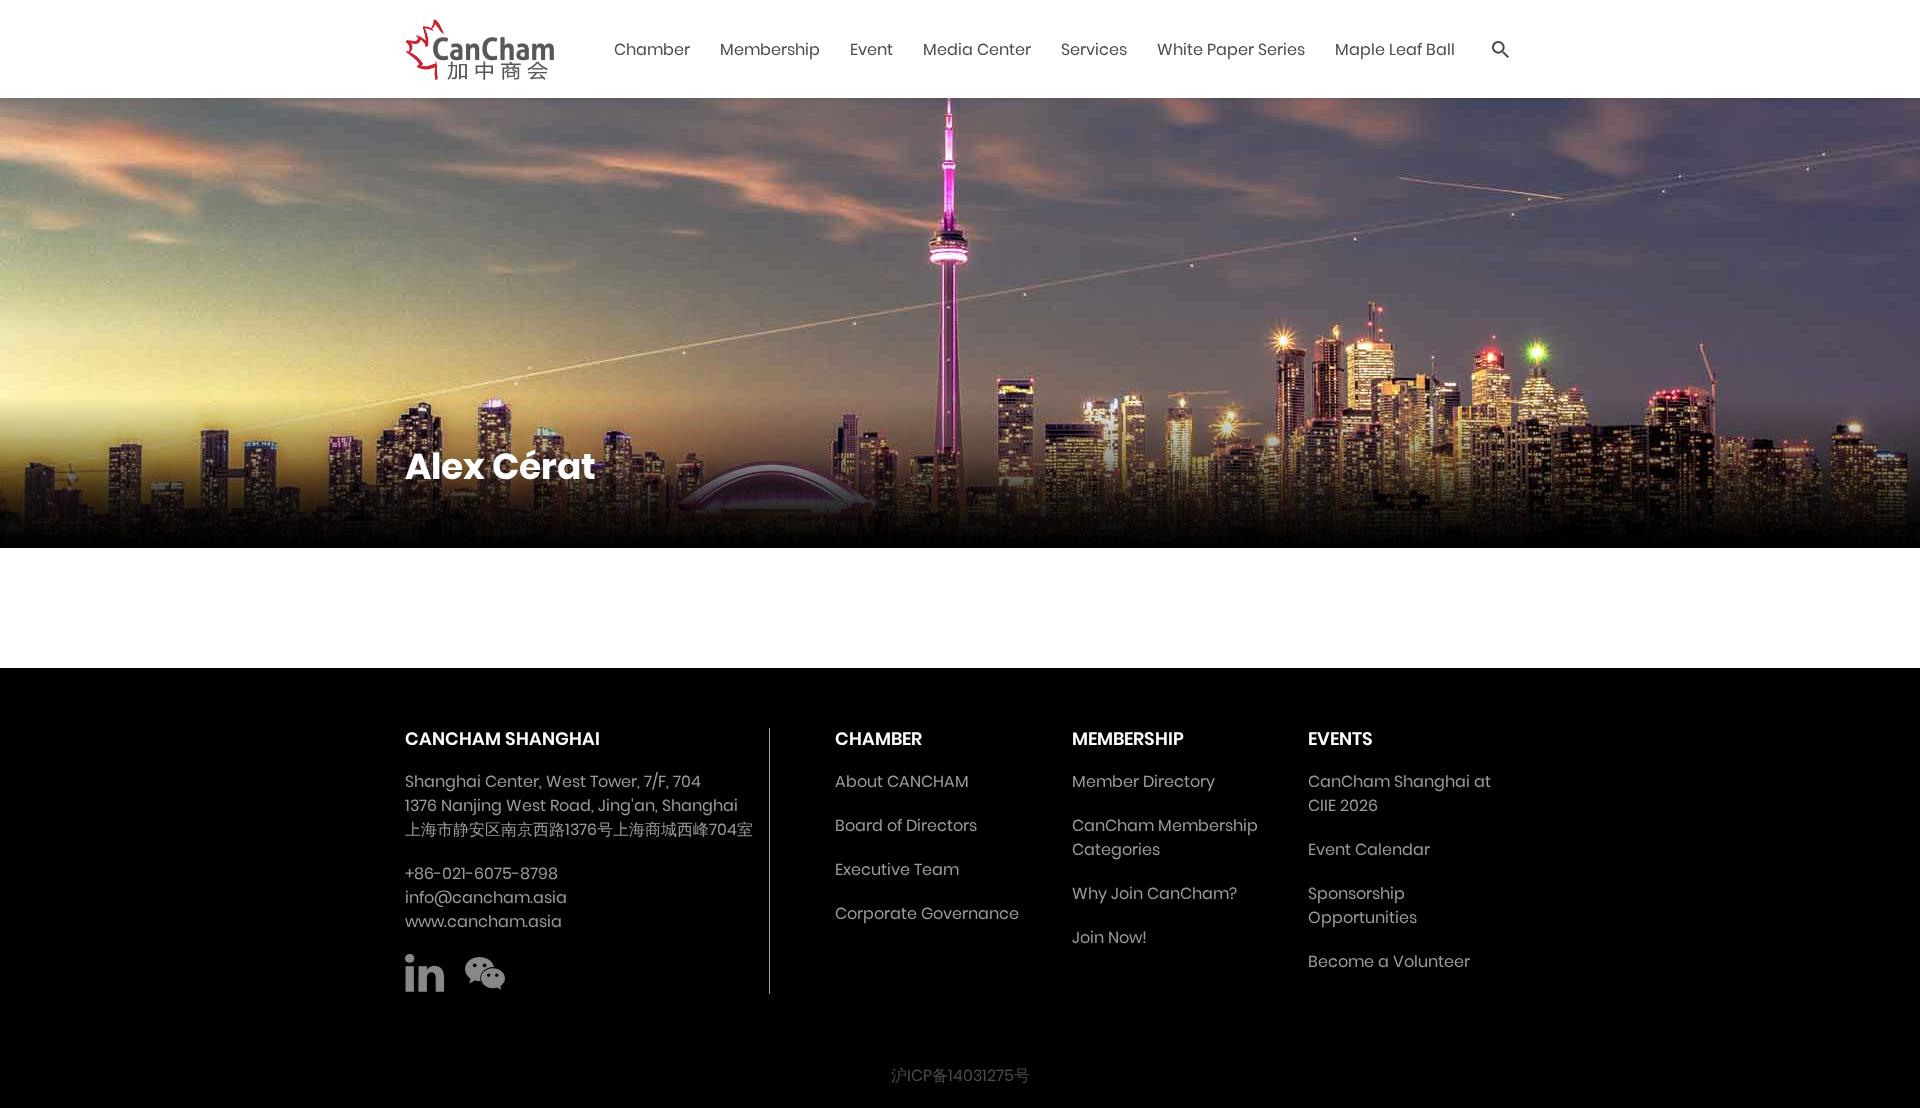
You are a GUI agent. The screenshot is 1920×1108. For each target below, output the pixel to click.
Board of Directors (906, 825)
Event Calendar (1369, 849)
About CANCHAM (902, 781)
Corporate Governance (927, 913)
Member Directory (1143, 781)
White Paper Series (1231, 49)
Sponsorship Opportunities (1362, 905)
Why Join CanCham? (1154, 893)
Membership (770, 49)
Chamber (652, 49)
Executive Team (897, 869)
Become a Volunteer (1389, 961)
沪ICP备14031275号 (960, 1075)
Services (1094, 49)
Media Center (977, 49)
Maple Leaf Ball (1395, 49)
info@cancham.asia (486, 897)
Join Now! (1109, 937)
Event (871, 49)
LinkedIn (425, 974)
